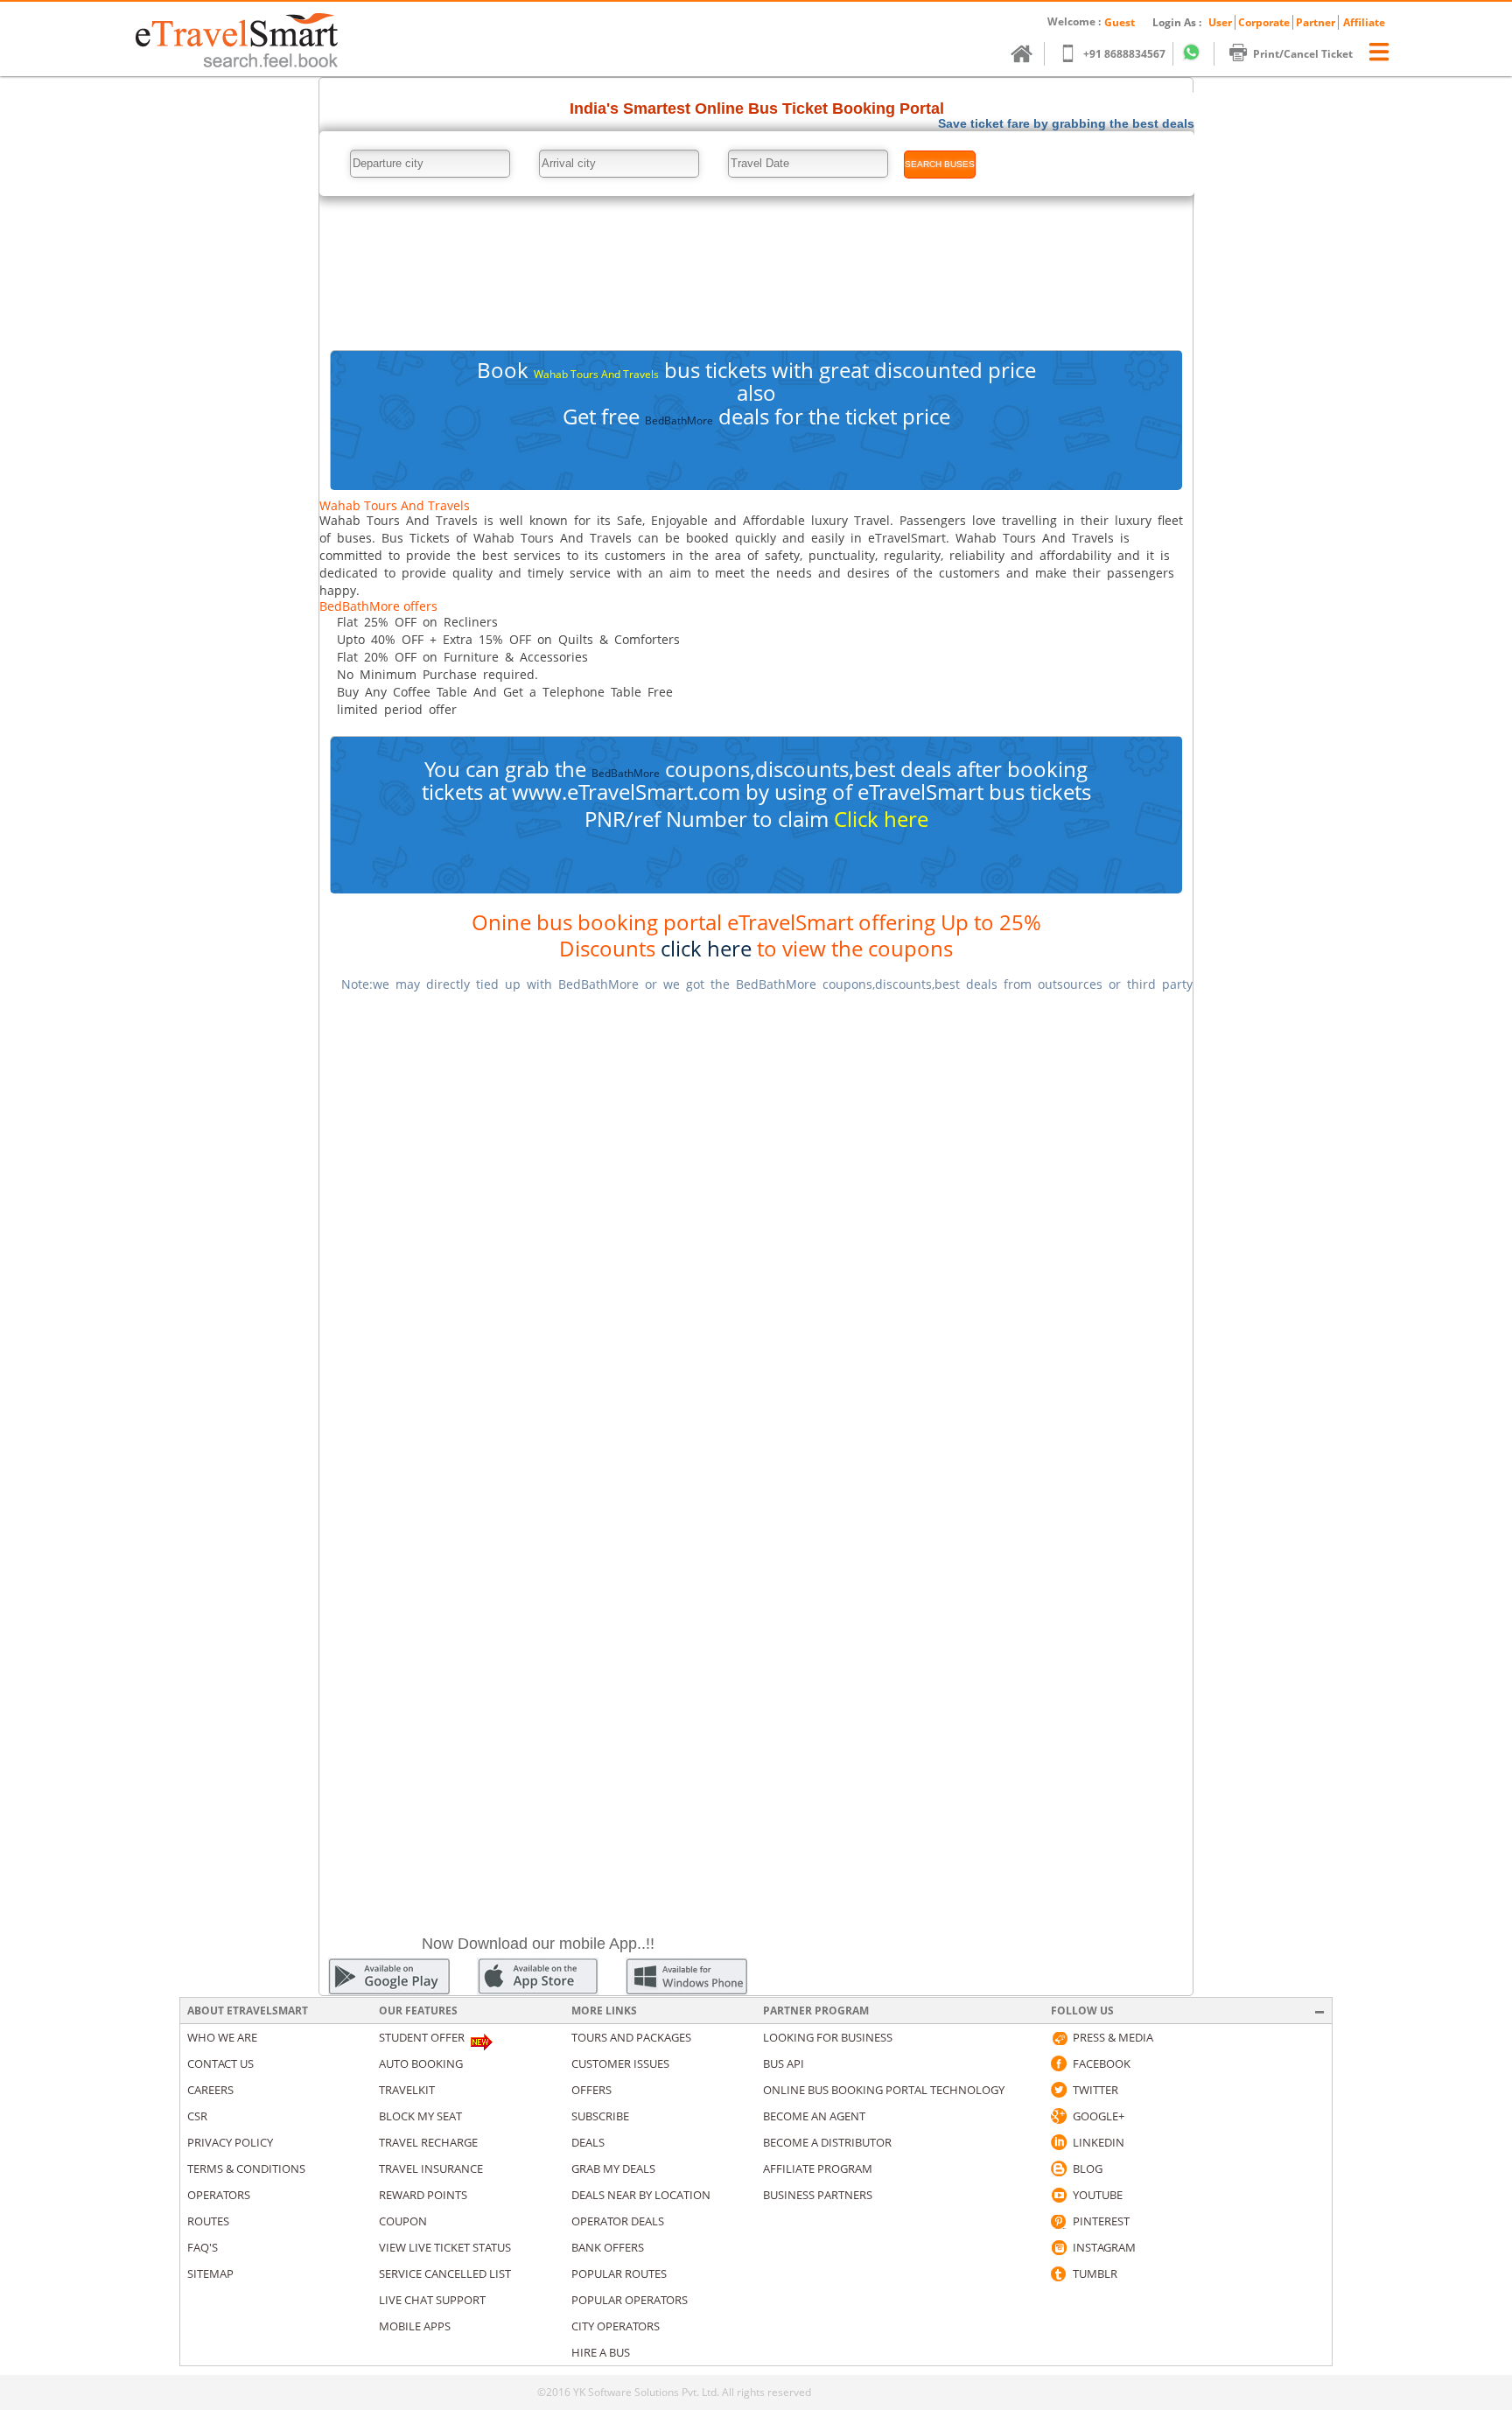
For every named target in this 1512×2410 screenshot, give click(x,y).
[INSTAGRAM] (1059, 2247)
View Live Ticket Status (445, 2247)
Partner (1316, 22)
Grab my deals (613, 2168)
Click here (881, 819)
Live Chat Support (432, 2300)
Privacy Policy (230, 2142)
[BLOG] (1059, 2168)
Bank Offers (608, 2247)
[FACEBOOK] (1059, 2063)
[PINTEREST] (1059, 2221)
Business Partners (818, 2195)
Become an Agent (814, 2116)
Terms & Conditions (246, 2168)
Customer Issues (620, 2063)
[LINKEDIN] (1059, 2142)
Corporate (1264, 22)
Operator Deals (618, 2221)
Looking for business (828, 2037)
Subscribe (600, 2116)
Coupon (403, 2221)
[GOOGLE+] (1059, 2116)
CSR (197, 2116)
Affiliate (1364, 22)
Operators (219, 2195)
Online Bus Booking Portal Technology (884, 2090)
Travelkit (407, 2090)
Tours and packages (631, 2037)
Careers (210, 2090)
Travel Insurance (431, 2168)
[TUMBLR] (1059, 2273)
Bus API (784, 2063)
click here (706, 948)
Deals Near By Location (641, 2195)
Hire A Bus (601, 2352)
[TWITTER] (1059, 2090)
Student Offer (422, 2037)
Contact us (220, 2063)
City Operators (616, 2326)
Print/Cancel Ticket (1303, 54)
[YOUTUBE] (1059, 2195)
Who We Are (222, 2037)
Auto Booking (421, 2063)
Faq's (203, 2247)
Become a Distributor (827, 2142)
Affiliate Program (818, 2168)
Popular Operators (630, 2300)
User (1220, 22)
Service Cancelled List (445, 2273)
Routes (208, 2221)
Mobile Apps (415, 2326)
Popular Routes (619, 2273)
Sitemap (210, 2273)
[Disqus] (756, 1227)
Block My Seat (420, 2116)
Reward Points (423, 2195)
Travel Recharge (428, 2142)
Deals (588, 2142)
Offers (591, 2090)
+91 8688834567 (1124, 54)
